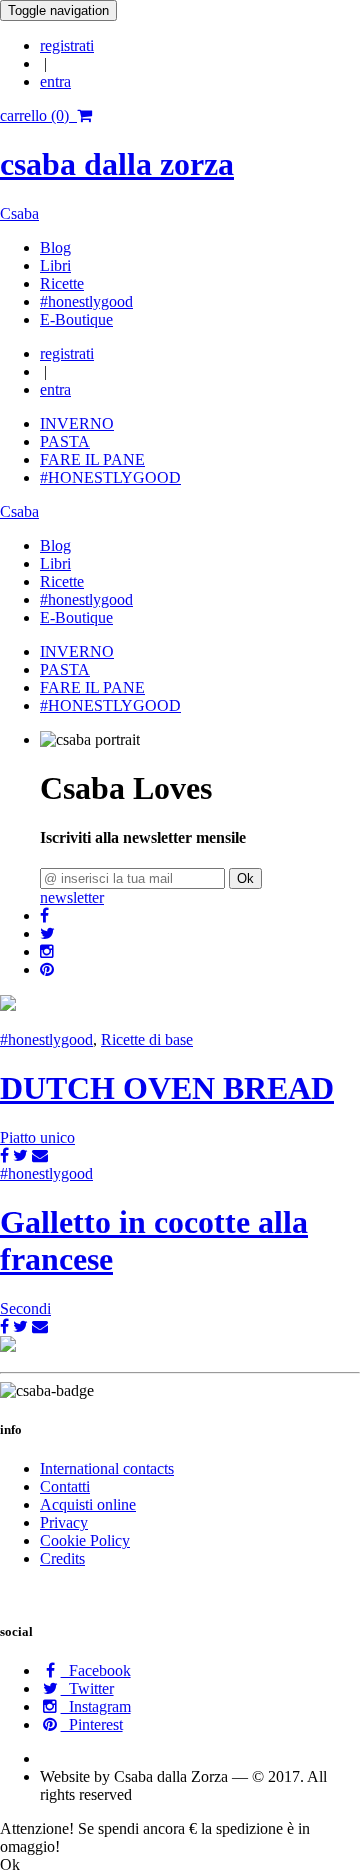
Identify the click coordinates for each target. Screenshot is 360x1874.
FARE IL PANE (92, 459)
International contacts (107, 1468)
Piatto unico (37, 1137)
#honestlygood (86, 301)
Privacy (64, 1522)
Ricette (62, 283)
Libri (55, 265)
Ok (245, 878)
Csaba (19, 213)
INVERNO (77, 423)
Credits (62, 1558)
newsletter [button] (72, 897)
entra (55, 81)
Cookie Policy (85, 1540)
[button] (44, 915)
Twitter (87, 1688)
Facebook (96, 1670)
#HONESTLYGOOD (110, 477)
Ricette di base (147, 1039)
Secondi (25, 1308)
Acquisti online (88, 1504)
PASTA (65, 441)
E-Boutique (76, 319)
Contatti (65, 1486)
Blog (55, 247)
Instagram (96, 1706)
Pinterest (92, 1724)
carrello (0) (38, 115)
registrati (67, 45)
